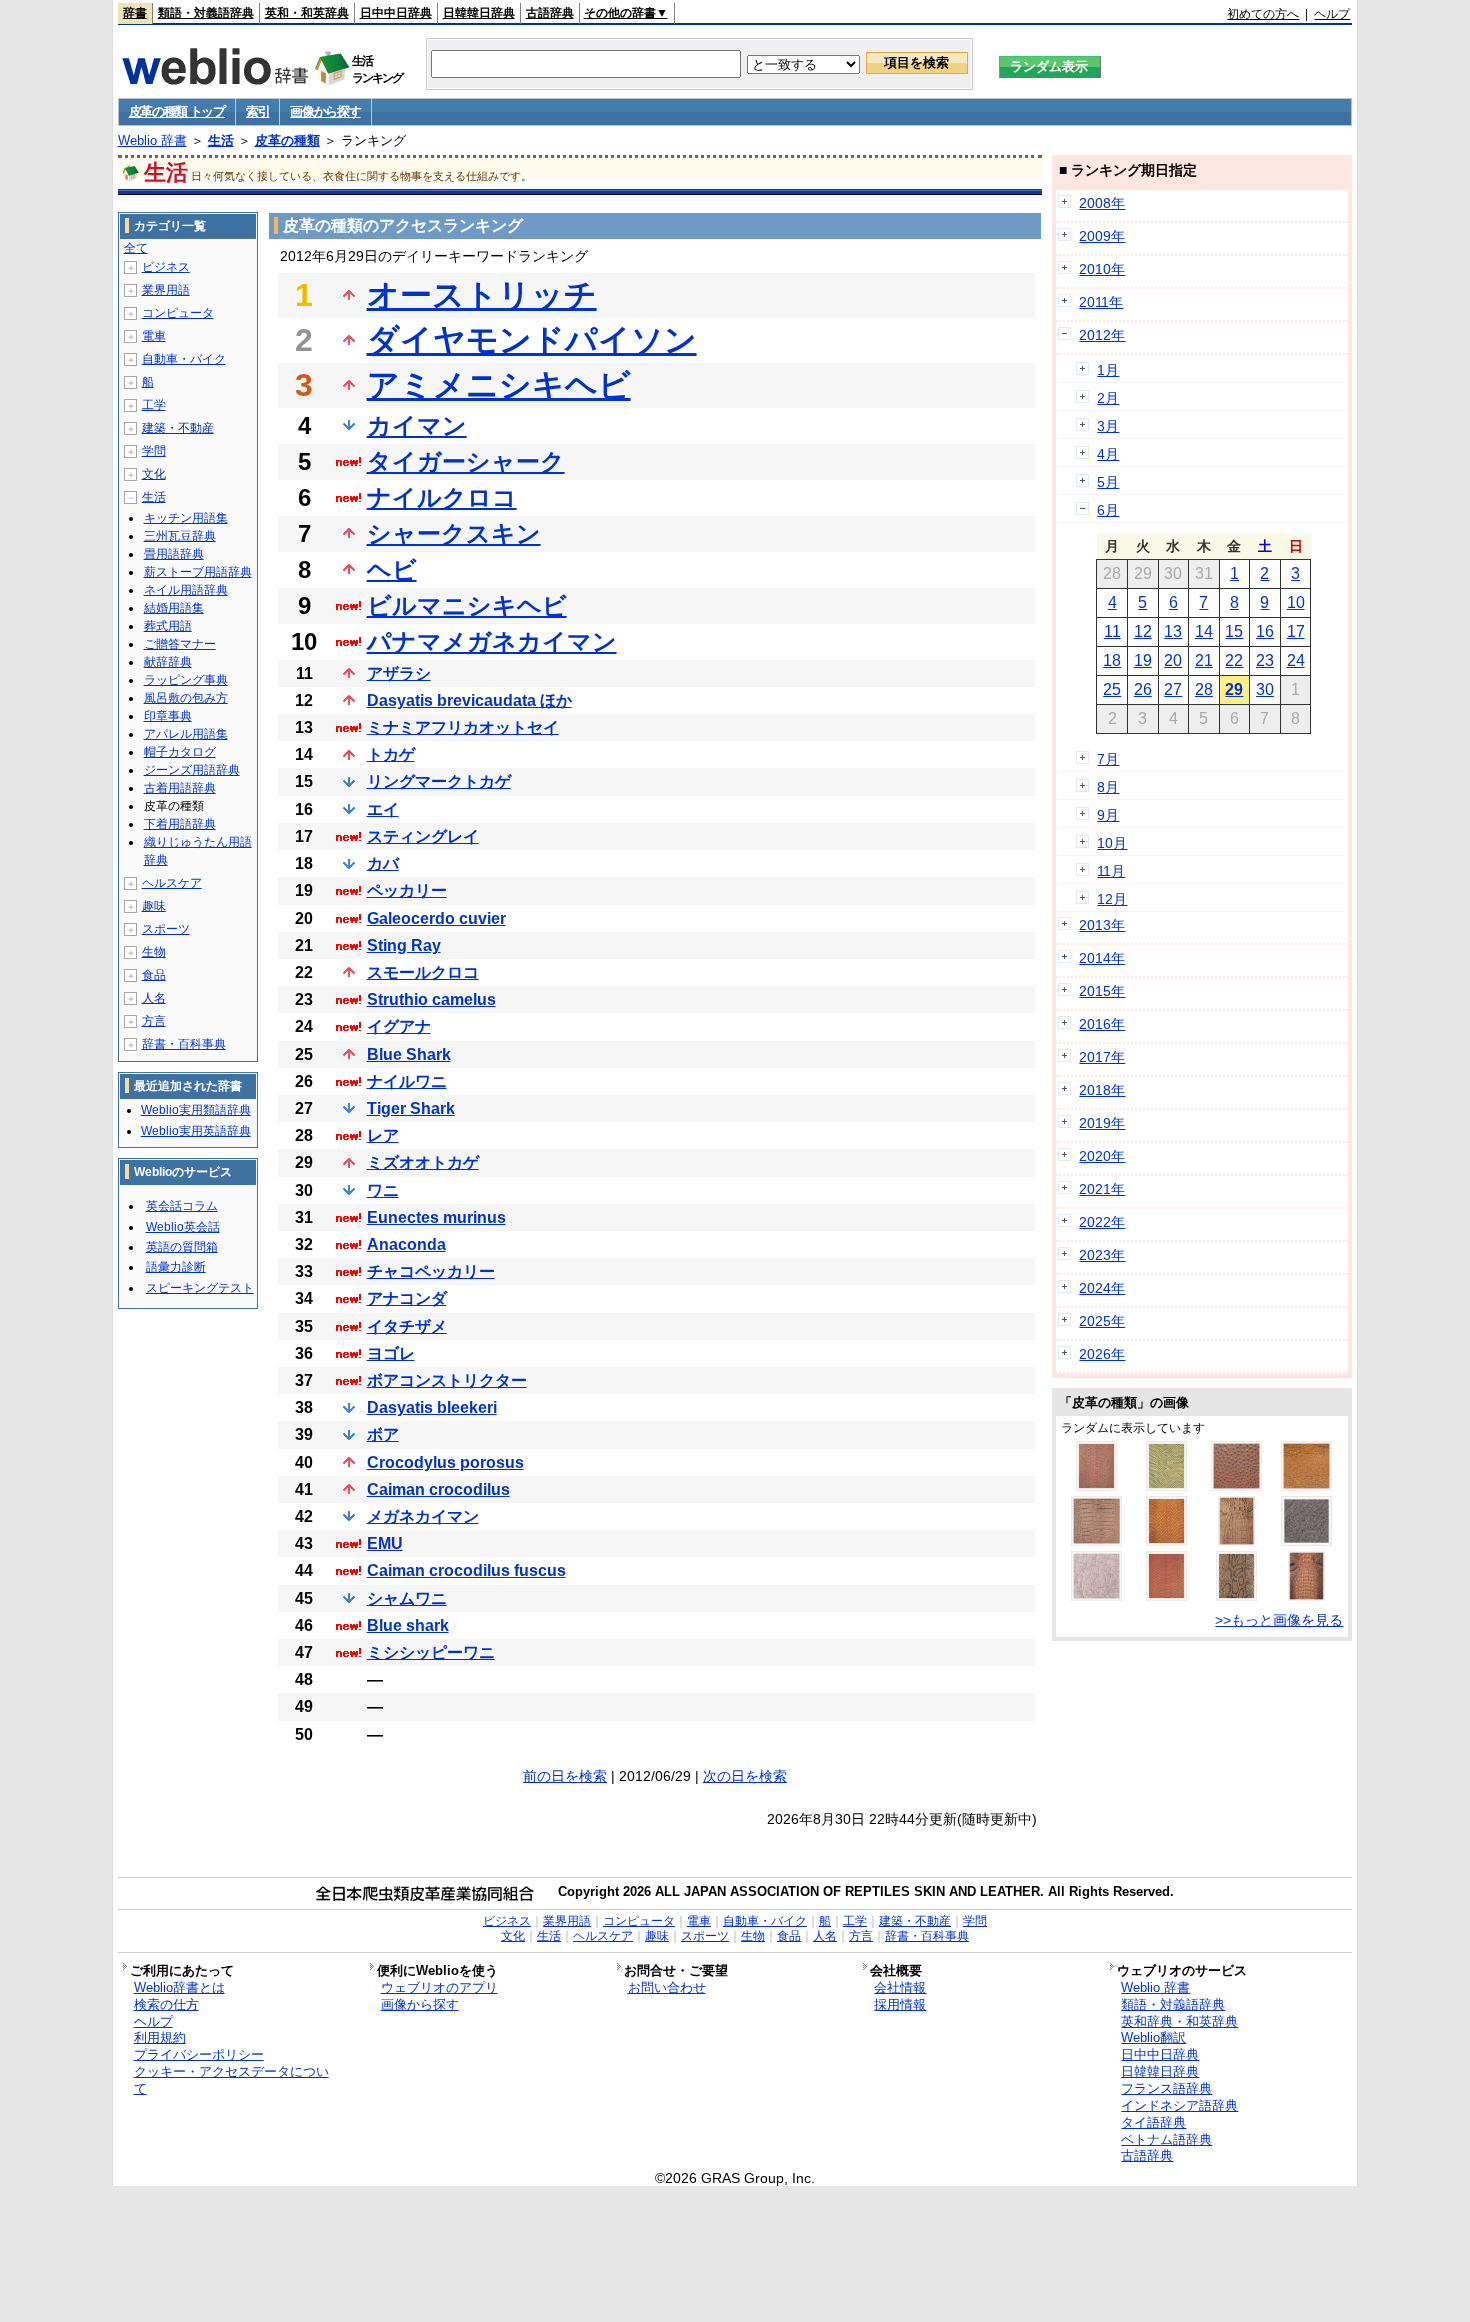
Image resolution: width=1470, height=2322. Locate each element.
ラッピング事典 (186, 680)
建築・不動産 (178, 428)
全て (136, 248)
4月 (1108, 454)
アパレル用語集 (186, 734)
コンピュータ (178, 313)
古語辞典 (550, 13)
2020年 (1102, 1156)
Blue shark (408, 1625)
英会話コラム (182, 1206)
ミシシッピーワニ (431, 1652)
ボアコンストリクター (447, 1380)
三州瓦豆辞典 (180, 536)
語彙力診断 (176, 1267)
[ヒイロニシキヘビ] (1166, 1596)
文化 (154, 474)
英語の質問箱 (182, 1247)
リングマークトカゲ (439, 781)
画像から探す (325, 111)
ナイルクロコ (442, 497)
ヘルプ (1332, 14)
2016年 (1102, 1024)
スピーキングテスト (200, 1288)
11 (1112, 631)
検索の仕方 (166, 2004)
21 (1204, 660)
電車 (154, 336)
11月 (1111, 871)
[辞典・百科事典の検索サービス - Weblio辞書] (215, 79)
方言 (154, 1021)
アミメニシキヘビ (499, 385)
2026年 (1102, 1354)
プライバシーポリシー (199, 2054)
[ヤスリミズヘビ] (1166, 1486)
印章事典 (168, 716)
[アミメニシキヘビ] (1096, 1486)
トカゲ (391, 754)
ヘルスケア (172, 883)
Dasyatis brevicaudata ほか (469, 700)
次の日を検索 (745, 1776)
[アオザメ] (1306, 1486)
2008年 (1102, 203)
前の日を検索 (565, 1776)
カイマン (417, 425)
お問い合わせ (667, 1987)
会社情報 (900, 1987)
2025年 (1102, 1321)
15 (1234, 631)
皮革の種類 (287, 140)
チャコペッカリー (431, 1271)
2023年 (1102, 1255)
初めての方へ (1263, 14)
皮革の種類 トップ (177, 111)
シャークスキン (454, 533)
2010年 (1102, 269)
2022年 (1102, 1222)
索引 (257, 111)
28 (1204, 689)
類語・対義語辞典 (206, 13)
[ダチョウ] (1236, 1486)
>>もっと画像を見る (1279, 1620)
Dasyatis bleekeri (432, 1407)
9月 (1108, 815)
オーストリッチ (482, 295)
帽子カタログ (180, 752)
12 (1143, 631)
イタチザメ (407, 1326)
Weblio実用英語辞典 (196, 1131)
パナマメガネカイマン (492, 641)
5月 (1108, 482)
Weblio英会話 (183, 1227)
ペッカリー (407, 890)
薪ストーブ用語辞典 (198, 572)
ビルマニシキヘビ (467, 605)
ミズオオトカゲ (423, 1162)
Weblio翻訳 (1153, 2037)
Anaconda (406, 1244)
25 (1112, 689)
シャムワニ (407, 1598)
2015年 (1102, 991)
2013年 (1102, 925)
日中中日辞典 (396, 13)
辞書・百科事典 (184, 1044)
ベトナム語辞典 (1166, 2139)
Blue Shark (409, 1054)
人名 (154, 998)
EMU (385, 1543)
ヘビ (392, 569)
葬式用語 (168, 626)
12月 (1112, 899)
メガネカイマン (423, 1516)
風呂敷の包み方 (186, 698)
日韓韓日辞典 (479, 13)
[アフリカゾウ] (1306, 1541)
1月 (1108, 370)
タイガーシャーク (466, 461)
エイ (383, 809)
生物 (154, 952)
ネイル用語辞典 (186, 590)
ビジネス (166, 267)
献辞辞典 (168, 662)
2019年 (1102, 1123)
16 (1265, 631)
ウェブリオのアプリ (439, 1987)
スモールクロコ (423, 972)
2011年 (1101, 302)
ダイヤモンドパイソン (532, 340)
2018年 (1102, 1090)
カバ (383, 863)
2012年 (1102, 335)
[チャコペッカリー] (1096, 1596)
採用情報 (900, 2004)
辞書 (135, 13)
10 (1296, 602)
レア (383, 1135)
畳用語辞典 (174, 554)
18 (1112, 660)
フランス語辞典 (1166, 2088)
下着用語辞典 (180, 824)
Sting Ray (404, 945)
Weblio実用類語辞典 (196, 1110)
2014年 (1102, 958)
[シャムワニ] (1306, 1596)
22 (1234, 660)
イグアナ (399, 1026)
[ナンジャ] (1166, 1541)
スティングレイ (423, 836)
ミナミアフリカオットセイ (463, 727)
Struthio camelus (431, 999)
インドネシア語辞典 (1179, 2105)
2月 (1108, 398)
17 (1296, 631)
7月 (1108, 759)
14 (1204, 631)
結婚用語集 (174, 608)
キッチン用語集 (186, 518)
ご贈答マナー (180, 644)
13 (1173, 631)
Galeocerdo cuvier (436, 918)
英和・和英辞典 (307, 13)
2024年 (1102, 1288)
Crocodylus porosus (445, 1462)
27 (1173, 689)
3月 (1108, 426)
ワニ (383, 1190)
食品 (154, 975)
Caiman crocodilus (438, 1489)
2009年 (1102, 236)
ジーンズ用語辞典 (192, 770)
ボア (383, 1434)
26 (1143, 689)
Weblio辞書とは (179, 1987)
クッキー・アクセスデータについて (231, 2080)
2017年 (1102, 1057)
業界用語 (166, 290)
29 (1234, 689)
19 (1143, 660)
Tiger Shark (411, 1108)
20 (1173, 660)
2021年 (1102, 1189)
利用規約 (160, 2037)
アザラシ (399, 673)
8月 (1108, 787)
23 (1265, 660)
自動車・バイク (184, 359)
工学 (154, 405)
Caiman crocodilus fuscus (466, 1570)
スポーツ (166, 929)
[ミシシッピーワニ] (1096, 1541)
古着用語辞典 (180, 788)
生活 (221, 140)
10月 (1112, 843)
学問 (154, 451)
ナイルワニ (407, 1081)
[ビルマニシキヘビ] (1236, 1596)
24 (1296, 660)
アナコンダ (407, 1298)
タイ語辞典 (1153, 2122)
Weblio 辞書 (152, 140)
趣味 (154, 906)
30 (1265, 689)
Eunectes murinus (436, 1217)
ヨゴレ (391, 1353)
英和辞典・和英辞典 (1179, 2021)
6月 (1108, 510)
